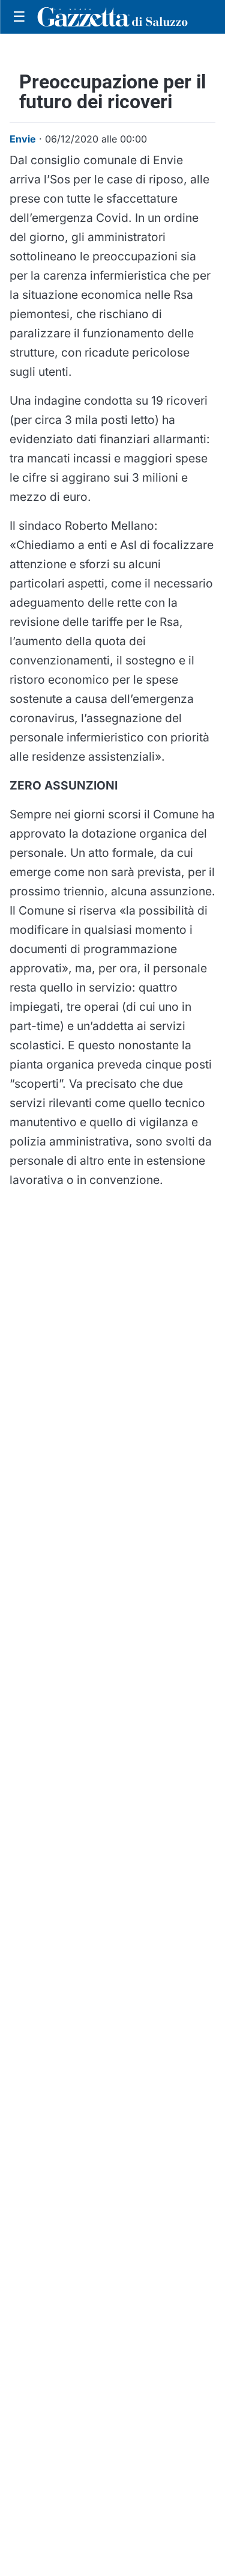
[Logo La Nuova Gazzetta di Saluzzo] (112, 17)
